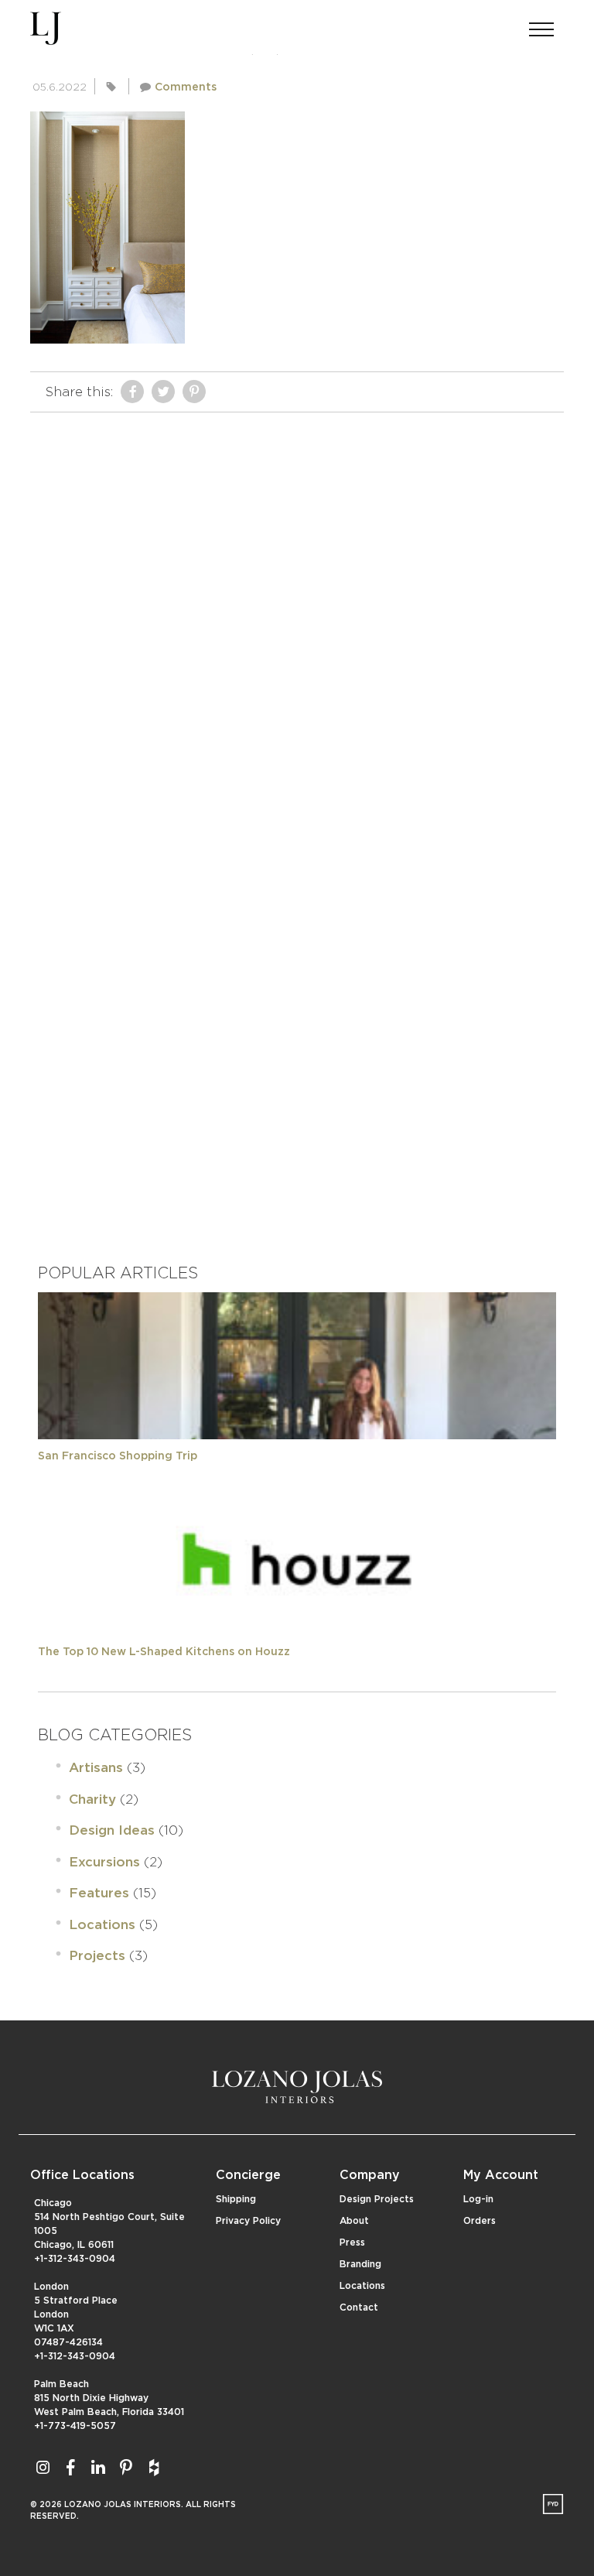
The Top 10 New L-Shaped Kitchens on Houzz (164, 1652)
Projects (97, 1956)
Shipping (236, 2199)
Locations (102, 1925)
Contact (359, 2307)
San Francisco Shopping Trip (118, 1456)
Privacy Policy (248, 2221)
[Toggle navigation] (541, 25)
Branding (360, 2264)
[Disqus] (297, 614)
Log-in (478, 2199)
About (354, 2221)
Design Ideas (112, 1830)
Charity (92, 1799)
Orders (480, 2221)
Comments (186, 87)
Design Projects (377, 2199)
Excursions (104, 1862)
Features (99, 1893)
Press (352, 2242)
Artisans (96, 1768)
